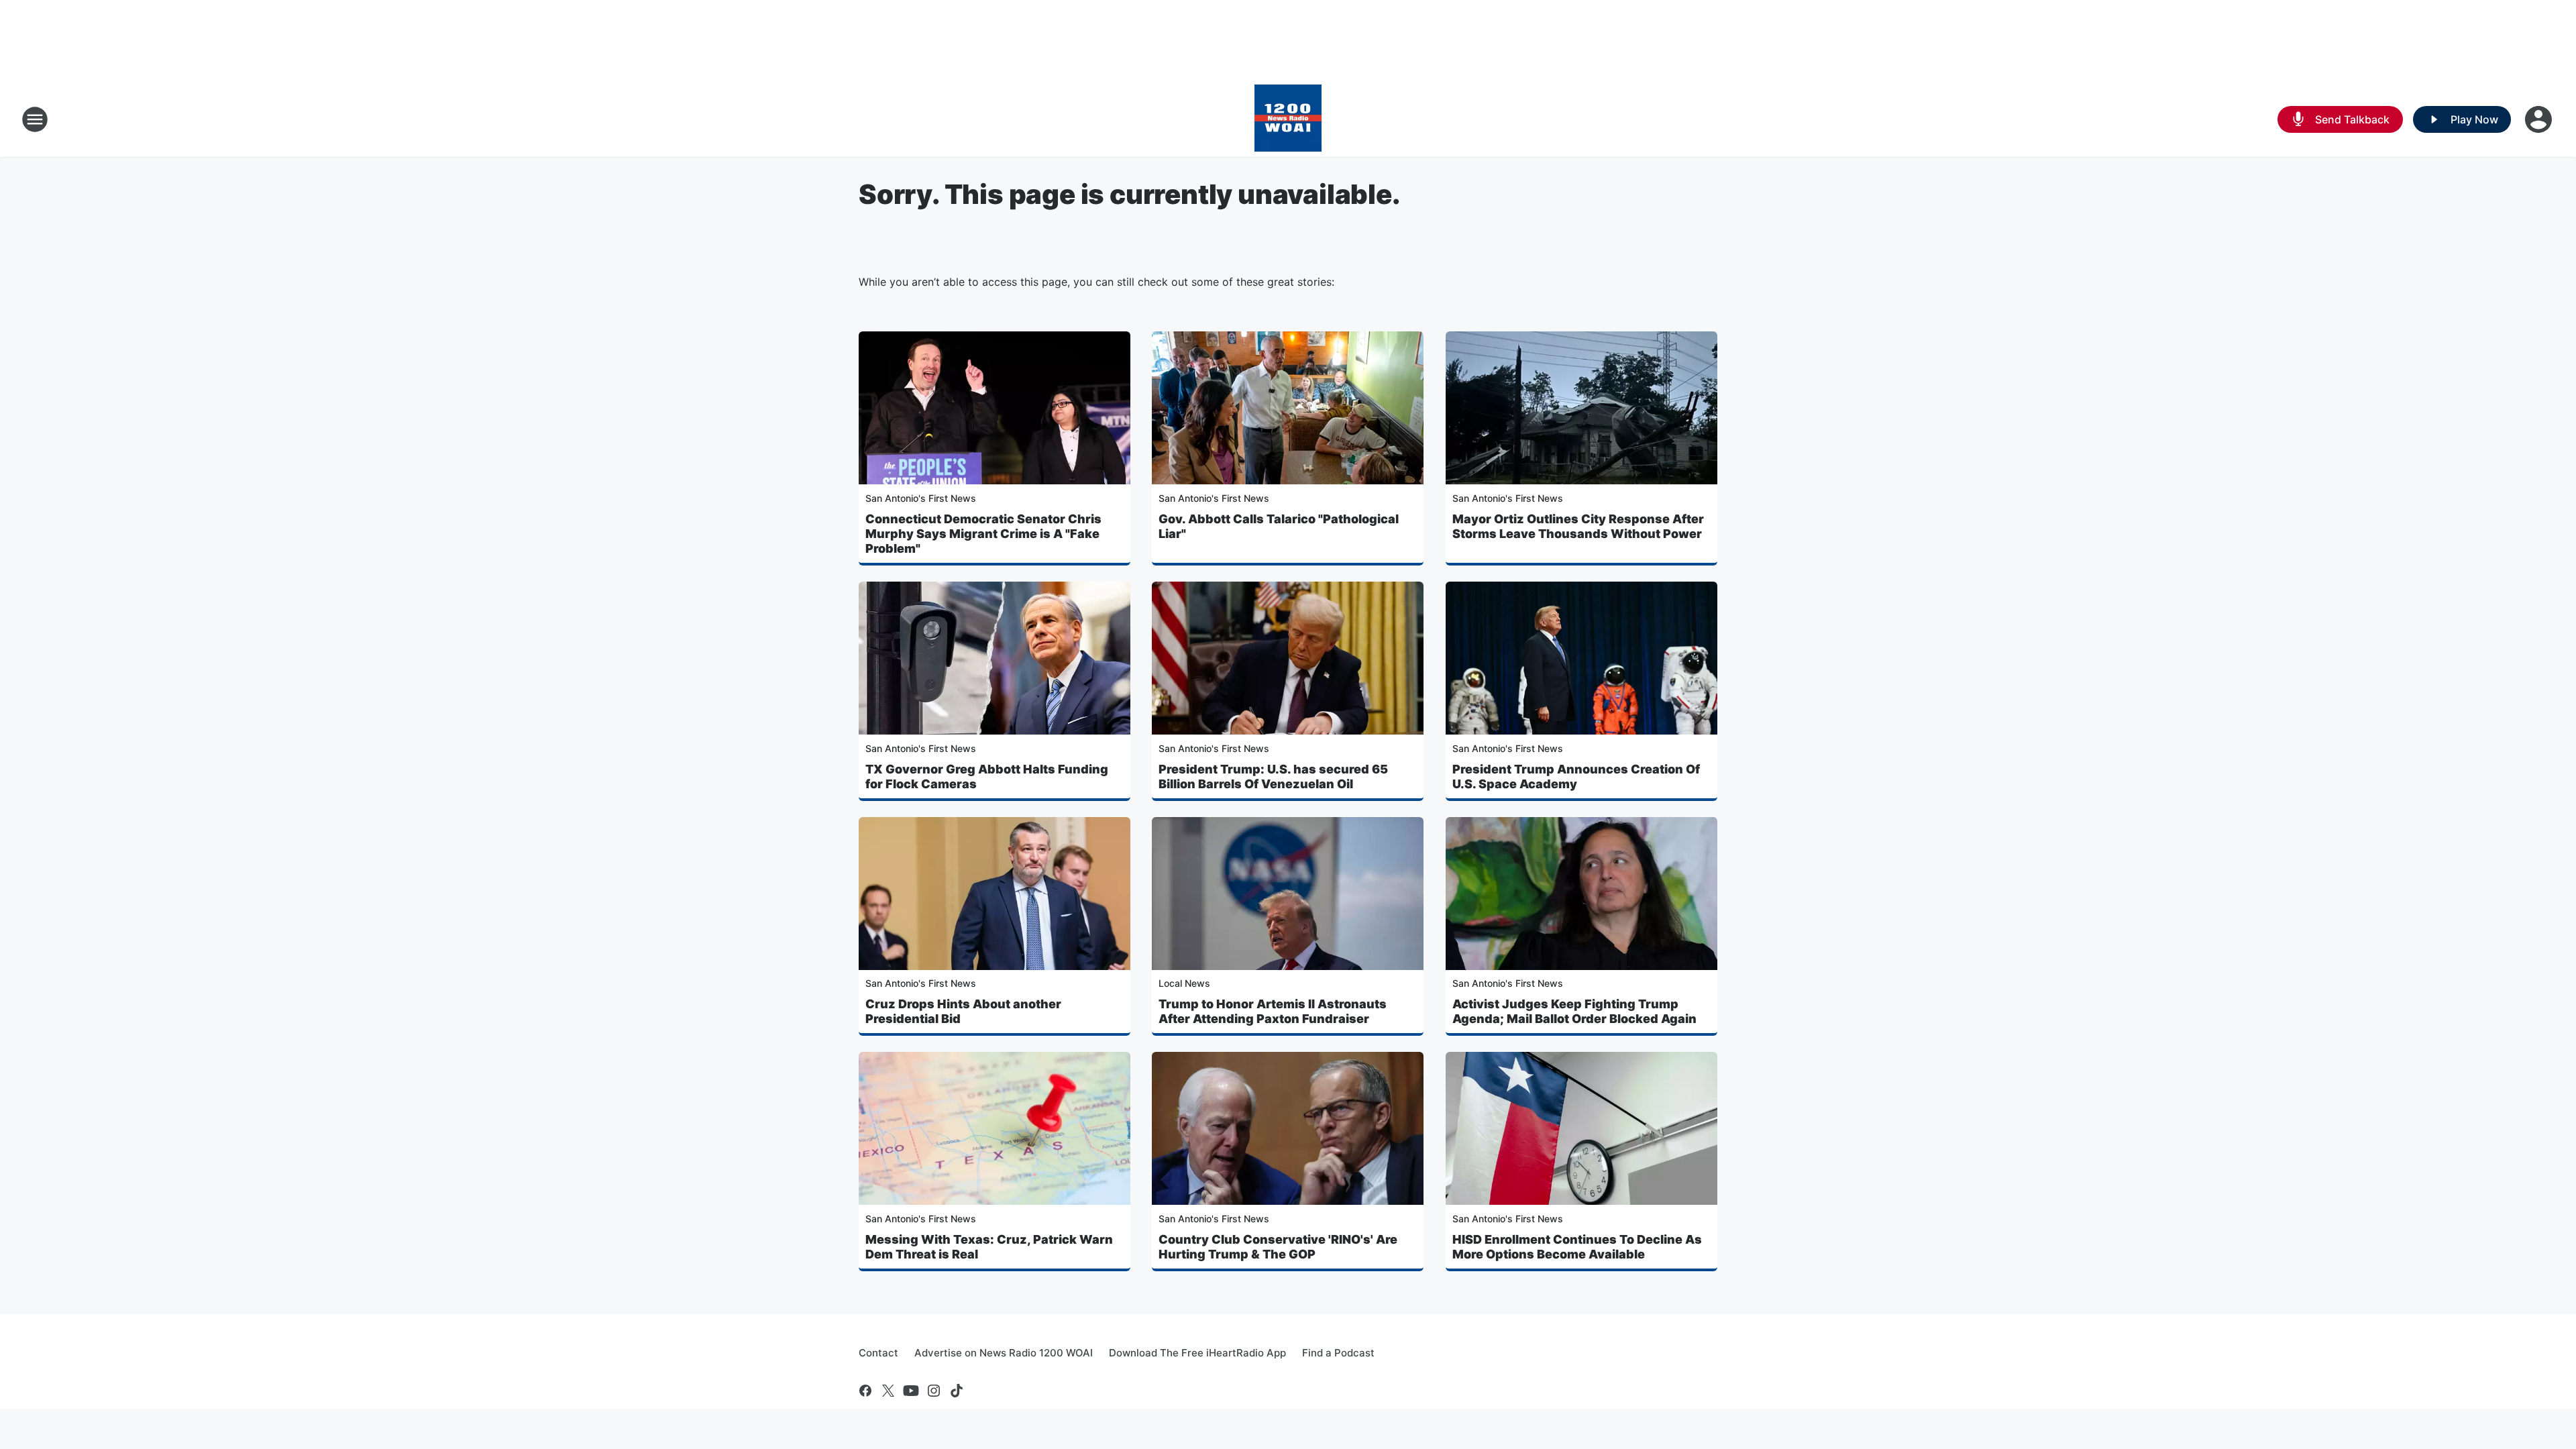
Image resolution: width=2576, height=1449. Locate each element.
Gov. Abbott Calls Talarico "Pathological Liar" (1279, 526)
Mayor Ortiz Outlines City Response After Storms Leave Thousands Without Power (1578, 526)
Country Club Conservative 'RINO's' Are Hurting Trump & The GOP (1278, 1247)
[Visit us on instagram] (934, 1391)
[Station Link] (1288, 119)
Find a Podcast (1338, 1353)
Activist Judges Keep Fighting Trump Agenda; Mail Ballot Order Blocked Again (1574, 1011)
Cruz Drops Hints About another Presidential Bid (963, 1011)
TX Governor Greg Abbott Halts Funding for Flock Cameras (987, 776)
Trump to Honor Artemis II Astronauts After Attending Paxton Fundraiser (1273, 1011)
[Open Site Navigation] (35, 119)
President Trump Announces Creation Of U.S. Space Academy (1576, 776)
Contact (878, 1353)
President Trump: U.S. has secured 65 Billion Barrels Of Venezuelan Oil (1273, 776)
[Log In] (2540, 119)
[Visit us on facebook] (865, 1391)
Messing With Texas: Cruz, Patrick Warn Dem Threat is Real (989, 1247)
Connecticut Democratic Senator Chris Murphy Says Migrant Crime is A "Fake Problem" (983, 534)
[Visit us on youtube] (911, 1391)
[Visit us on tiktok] (957, 1391)
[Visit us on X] (888, 1391)
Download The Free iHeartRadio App (1197, 1353)
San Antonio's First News (921, 498)
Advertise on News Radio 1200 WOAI (1004, 1353)
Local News (1184, 983)
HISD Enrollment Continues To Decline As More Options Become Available (1577, 1247)
